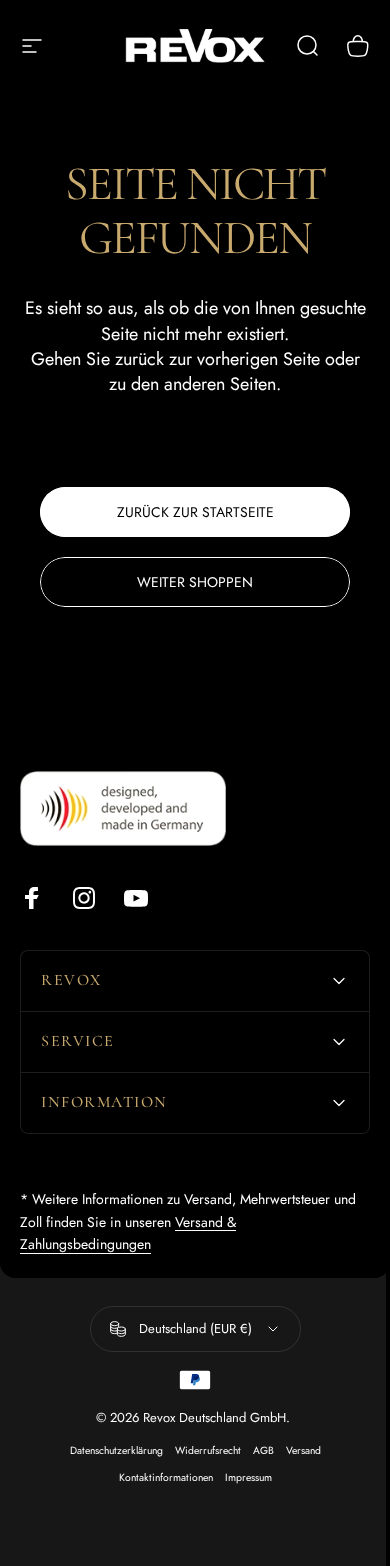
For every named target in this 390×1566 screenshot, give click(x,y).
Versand (295, 1450)
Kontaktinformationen (158, 1477)
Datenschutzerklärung (108, 1450)
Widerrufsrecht (200, 1450)
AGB (255, 1450)
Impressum (240, 1477)
